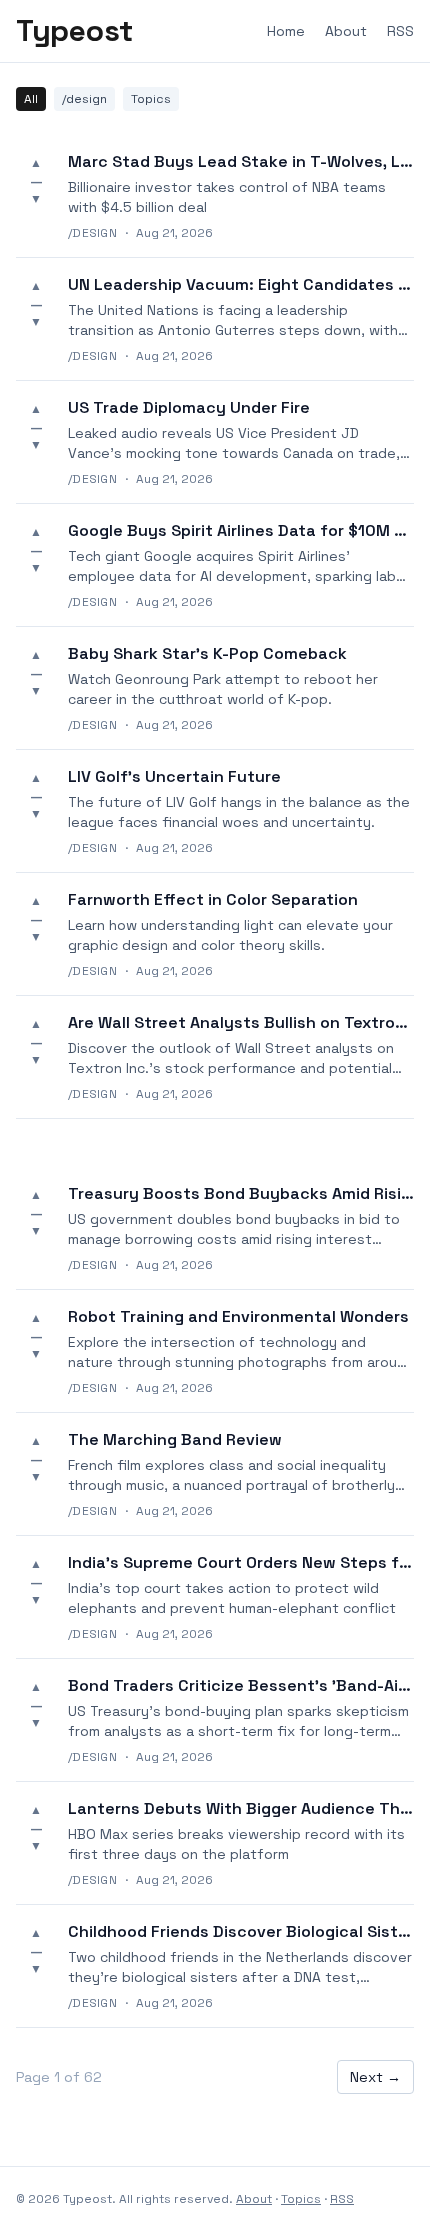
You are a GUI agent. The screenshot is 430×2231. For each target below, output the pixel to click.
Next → (375, 2077)
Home (286, 31)
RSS (400, 31)
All (31, 99)
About (346, 31)
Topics (151, 99)
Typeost (74, 31)
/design (84, 99)
